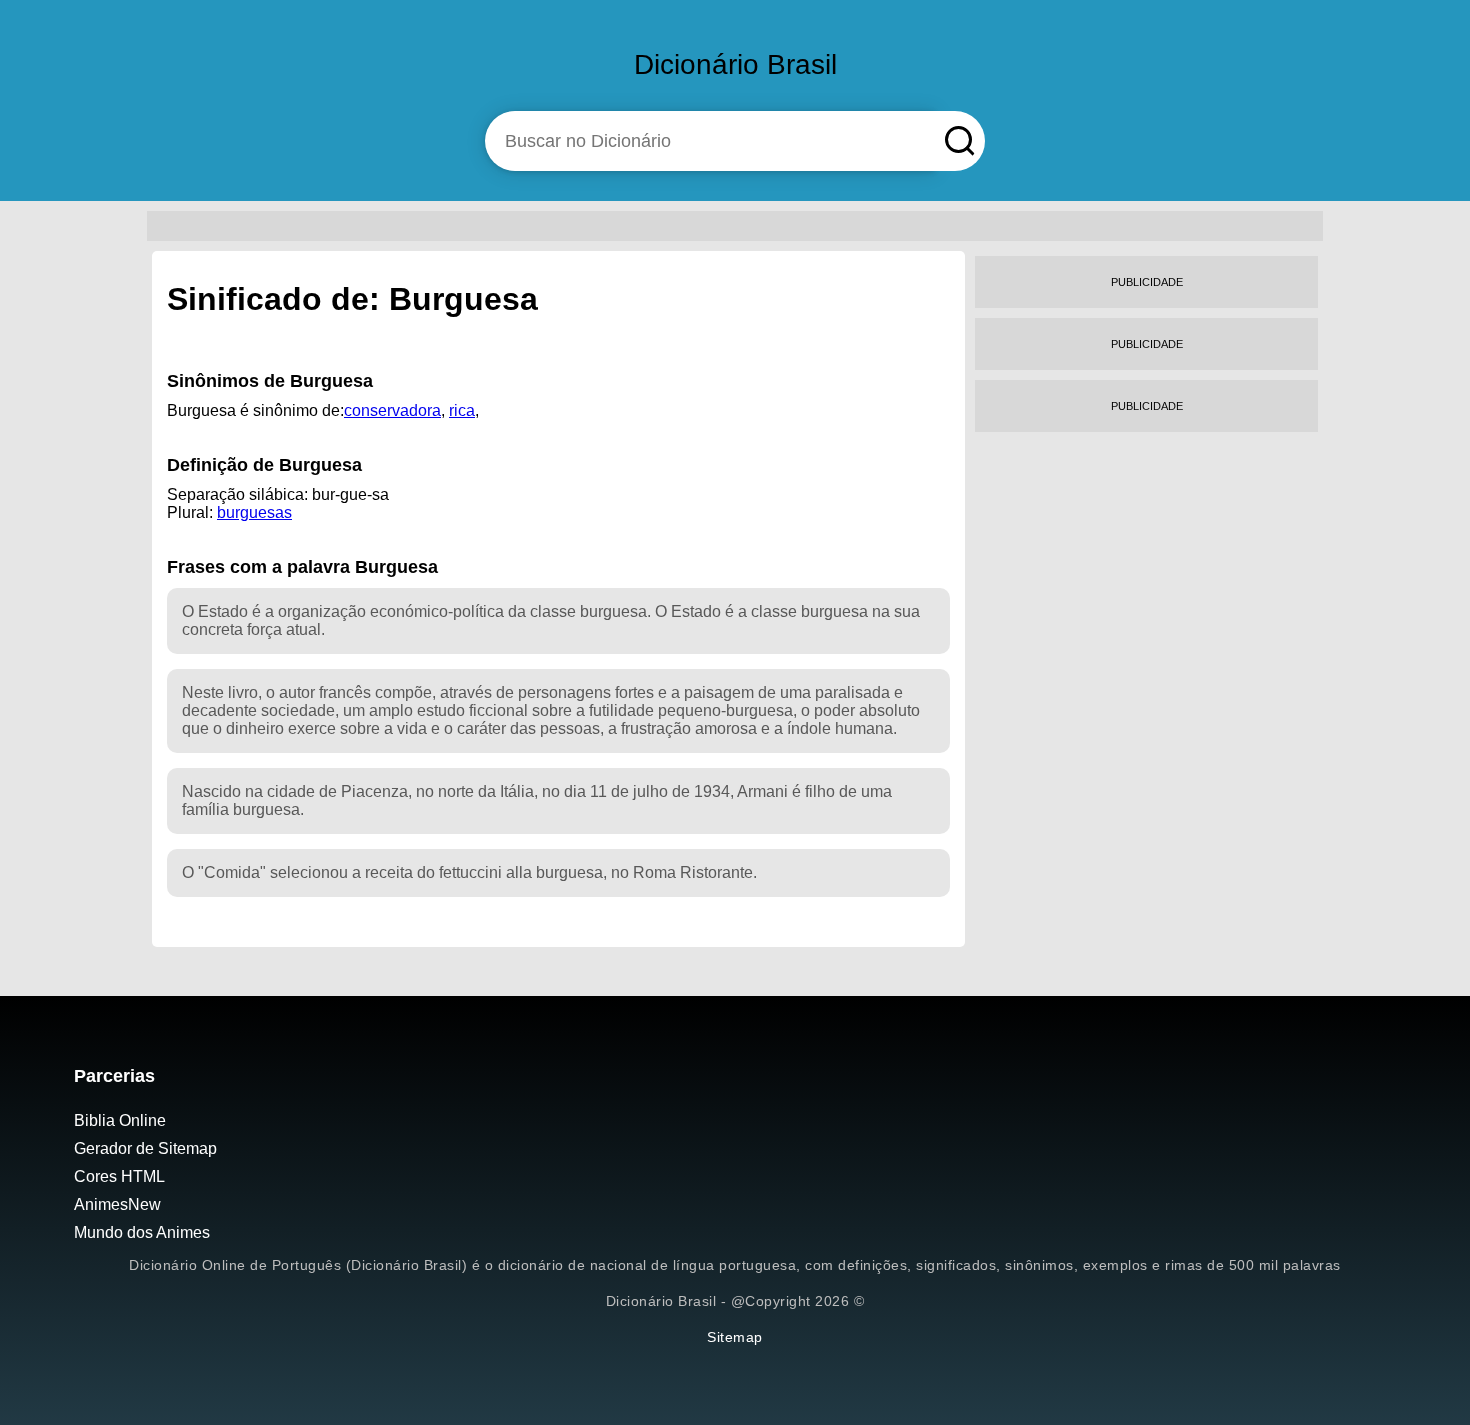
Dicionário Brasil (735, 64)
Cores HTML (119, 1176)
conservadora (392, 410)
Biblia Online (120, 1120)
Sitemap (735, 1337)
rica (462, 410)
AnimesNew (117, 1204)
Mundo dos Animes (142, 1232)
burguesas (254, 512)
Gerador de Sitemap (145, 1148)
